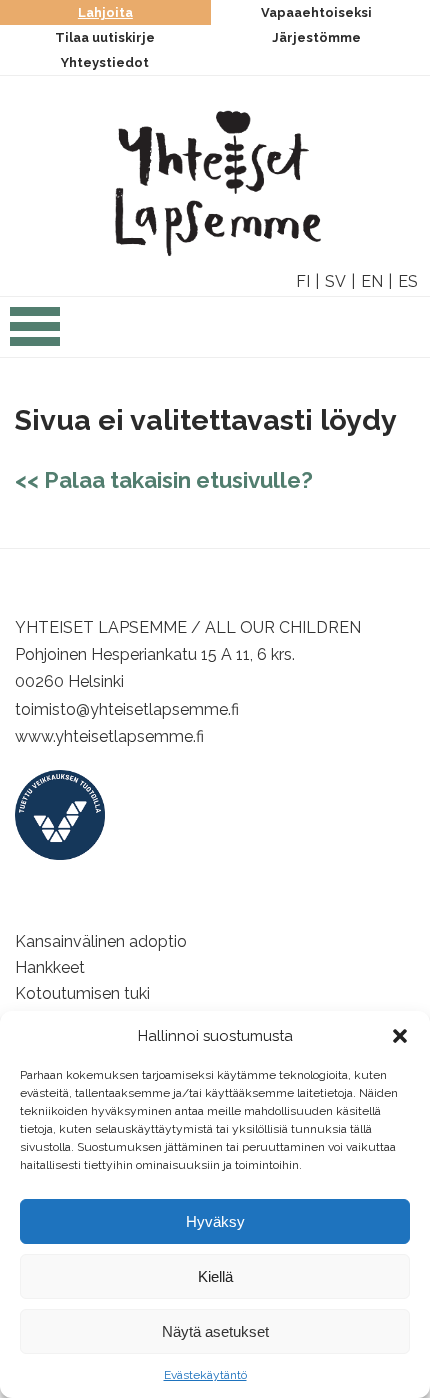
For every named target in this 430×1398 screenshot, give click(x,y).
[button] (400, 1036)
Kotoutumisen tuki (82, 993)
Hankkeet (50, 967)
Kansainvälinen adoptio (101, 941)
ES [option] (408, 281)
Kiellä (215, 1276)
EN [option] (372, 281)
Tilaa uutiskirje (105, 37)
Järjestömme (316, 37)
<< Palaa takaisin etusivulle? (164, 480)
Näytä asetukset (215, 1331)
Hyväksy (215, 1221)
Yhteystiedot (105, 62)
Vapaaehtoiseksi (316, 12)
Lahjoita (105, 12)
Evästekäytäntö (205, 1375)
